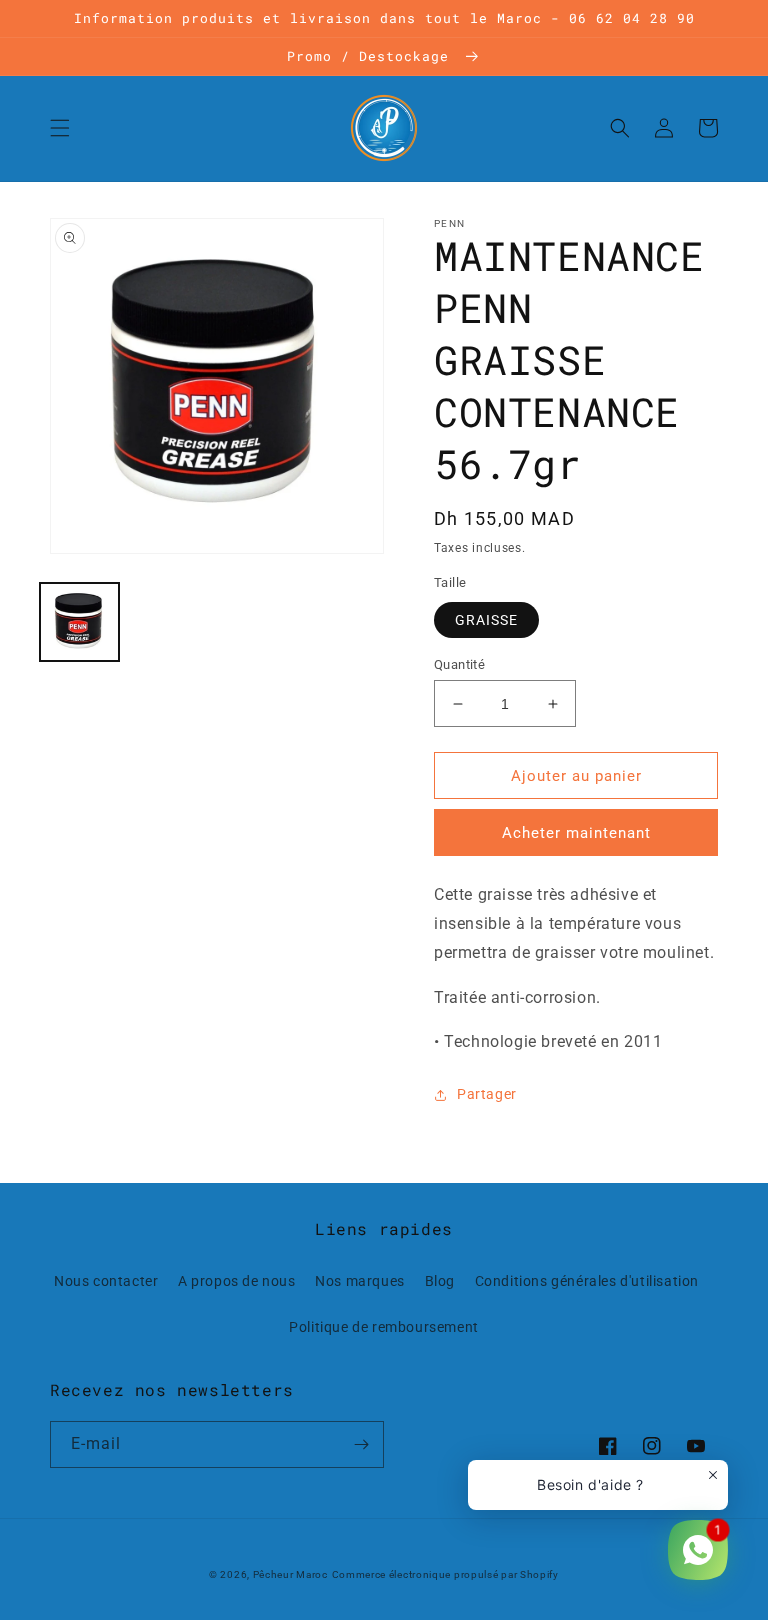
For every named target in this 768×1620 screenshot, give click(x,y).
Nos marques (360, 1281)
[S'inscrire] (361, 1444)
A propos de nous (237, 1281)
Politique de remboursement (384, 1327)
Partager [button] (487, 1094)
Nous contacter (106, 1281)
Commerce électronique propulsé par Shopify (445, 1574)
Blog (440, 1281)
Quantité (459, 664)
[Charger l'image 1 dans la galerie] (79, 622)
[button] (60, 128)
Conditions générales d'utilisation (587, 1281)
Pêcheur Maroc (290, 1574)
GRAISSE (486, 620)
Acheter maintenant (576, 833)
